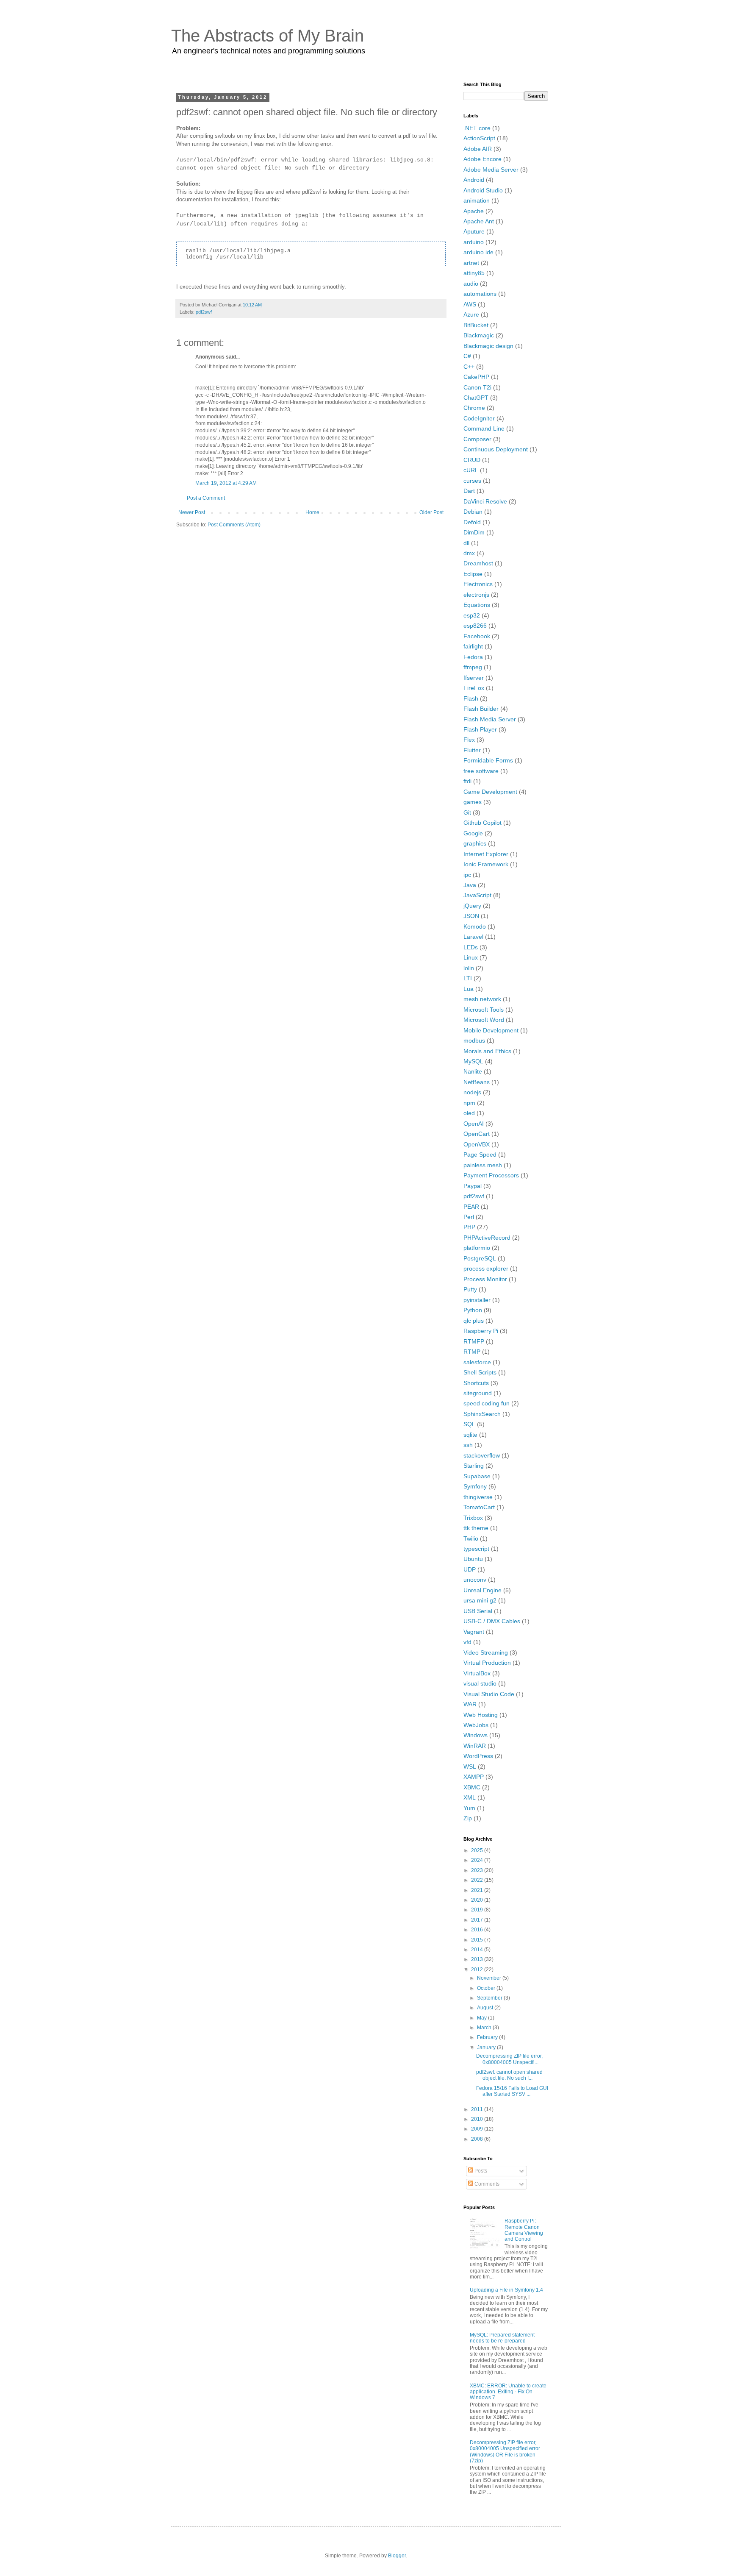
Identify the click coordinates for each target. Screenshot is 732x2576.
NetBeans (477, 1082)
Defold (472, 522)
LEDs (471, 947)
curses (472, 481)
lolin (469, 968)
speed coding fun (487, 1403)
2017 (478, 1920)
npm (469, 1103)
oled (469, 1113)
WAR (470, 1704)
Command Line (484, 428)
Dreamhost (478, 563)
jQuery (472, 906)
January (487, 2047)
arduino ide (478, 252)
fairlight (473, 646)
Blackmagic (479, 335)
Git (467, 812)
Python (473, 1310)
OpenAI (474, 1124)
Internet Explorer (486, 854)
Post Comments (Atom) (234, 525)
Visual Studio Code (489, 1694)
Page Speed (480, 1154)
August (486, 2008)
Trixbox (473, 1518)
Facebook (477, 636)
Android (474, 180)
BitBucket (476, 325)
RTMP (472, 1352)
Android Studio (483, 190)
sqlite (470, 1435)
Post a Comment (206, 498)
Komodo (475, 926)
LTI (468, 978)
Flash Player (480, 729)
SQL (469, 1424)
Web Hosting (481, 1715)
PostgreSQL (480, 1258)
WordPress (478, 1756)
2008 (478, 2139)
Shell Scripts (480, 1372)
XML (470, 1797)
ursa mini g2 (480, 1600)
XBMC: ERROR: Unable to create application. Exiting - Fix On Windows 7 (508, 2392)
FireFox (474, 688)
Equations (477, 605)
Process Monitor (485, 1279)
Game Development (490, 792)
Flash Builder (481, 709)
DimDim (474, 532)
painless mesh (483, 1165)
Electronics (478, 584)
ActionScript (479, 138)
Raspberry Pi (481, 1331)
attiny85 (474, 273)
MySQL (473, 1061)
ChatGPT (476, 398)
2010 (478, 2119)
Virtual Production (487, 1663)
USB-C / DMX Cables (492, 1621)
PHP (469, 1227)
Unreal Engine (482, 1590)
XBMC (472, 1787)
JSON (471, 916)
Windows (476, 1735)
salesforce (477, 1362)
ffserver (474, 678)
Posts (480, 2171)
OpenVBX (477, 1144)
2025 (478, 1850)
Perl (469, 1217)
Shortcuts (476, 1383)
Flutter (472, 750)
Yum (469, 1808)
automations (480, 294)
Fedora (473, 657)
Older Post (431, 512)
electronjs (476, 595)
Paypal (473, 1186)
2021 (478, 1890)
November (490, 1978)
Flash (471, 698)
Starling (474, 1466)
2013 (478, 1959)
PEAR (471, 1207)
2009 (478, 2129)
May (482, 2018)
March (485, 2028)
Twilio (471, 1538)
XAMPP (474, 1777)
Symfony (475, 1486)
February (488, 2037)
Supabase (477, 1476)
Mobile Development (491, 1030)
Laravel (473, 937)
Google (473, 833)
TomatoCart (479, 1507)
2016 (478, 1930)
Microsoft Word (484, 1020)
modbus (474, 1040)
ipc (467, 875)
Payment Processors (491, 1175)
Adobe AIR (478, 149)
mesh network (482, 999)
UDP (470, 1569)
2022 (478, 1880)
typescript (476, 1549)
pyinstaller (477, 1300)
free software (481, 771)
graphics (475, 843)
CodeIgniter (479, 418)
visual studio (480, 1683)
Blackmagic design (488, 346)
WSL (470, 1766)
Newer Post (192, 512)
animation (477, 200)
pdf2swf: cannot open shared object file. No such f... (509, 2075)
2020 (478, 1900)
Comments (486, 2184)
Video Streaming (486, 1652)
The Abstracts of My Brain (268, 36)
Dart (469, 491)
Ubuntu (473, 1559)
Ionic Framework (486, 864)
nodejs (472, 1092)
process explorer (486, 1269)
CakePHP (476, 377)
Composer (477, 439)
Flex (469, 740)
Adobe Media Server (491, 170)
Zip (468, 1818)
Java (470, 885)
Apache (474, 211)
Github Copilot (482, 823)
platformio (477, 1248)
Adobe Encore (482, 159)
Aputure (474, 231)
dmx (469, 553)
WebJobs (476, 1725)
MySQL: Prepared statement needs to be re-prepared (502, 2338)
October (487, 1988)
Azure (471, 314)
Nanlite (473, 1071)
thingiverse (478, 1497)
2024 (478, 1860)
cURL (471, 470)
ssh (468, 1445)
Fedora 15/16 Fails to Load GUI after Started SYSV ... (512, 2091)
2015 (478, 1940)
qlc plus (474, 1321)
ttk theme (476, 1528)
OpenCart (477, 1134)
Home (312, 512)
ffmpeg (473, 667)
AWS (470, 304)
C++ (469, 367)
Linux (471, 957)
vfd (467, 1642)
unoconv (475, 1580)
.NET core (477, 128)
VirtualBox (477, 1673)
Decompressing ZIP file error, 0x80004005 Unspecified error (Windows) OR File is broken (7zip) (505, 2452)
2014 (478, 1950)
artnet (471, 263)
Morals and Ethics (487, 1051)
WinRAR (475, 1746)
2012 (478, 1970)
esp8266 (475, 626)
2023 (478, 1870)
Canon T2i (477, 387)
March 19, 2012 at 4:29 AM (226, 483)
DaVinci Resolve (485, 501)
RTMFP (474, 1341)
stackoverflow (482, 1455)
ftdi (467, 781)
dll (466, 543)
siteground (478, 1393)
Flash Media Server (490, 719)
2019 (478, 1910)
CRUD (472, 460)
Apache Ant (479, 221)
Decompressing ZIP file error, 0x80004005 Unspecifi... (509, 2059)
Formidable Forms (488, 760)
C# (467, 356)
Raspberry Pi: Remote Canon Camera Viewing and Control (524, 2230)
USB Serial (478, 1611)
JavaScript (477, 895)
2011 (478, 2109)
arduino (474, 242)
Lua (469, 989)
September (490, 1998)
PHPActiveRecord (487, 1238)
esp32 (472, 615)
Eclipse (473, 574)
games (473, 802)
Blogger (397, 2556)
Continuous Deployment (496, 449)
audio (471, 284)
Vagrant (474, 1632)
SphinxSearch (482, 1414)
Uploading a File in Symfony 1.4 (506, 2290)
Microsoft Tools (484, 1010)
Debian (473, 512)
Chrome (474, 408)
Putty (470, 1289)
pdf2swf (204, 312)
